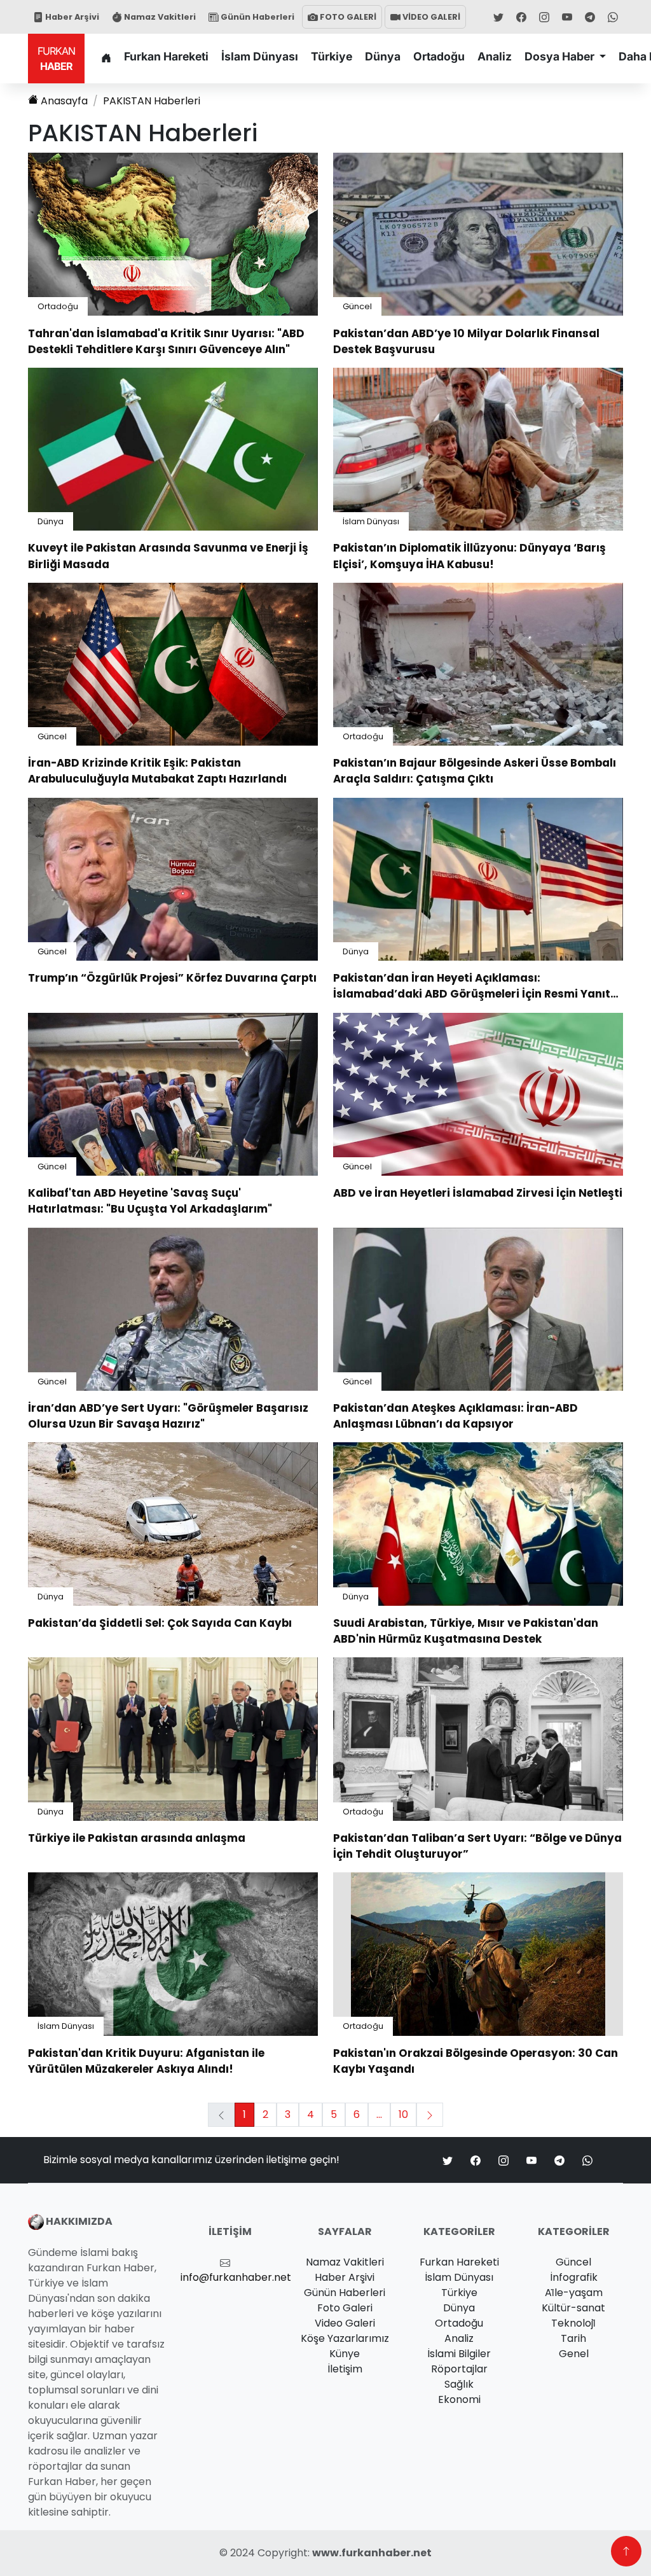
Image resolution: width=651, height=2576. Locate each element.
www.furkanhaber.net (372, 2553)
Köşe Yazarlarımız (345, 2338)
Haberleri (152, 101)
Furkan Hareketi (166, 56)
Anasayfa (64, 101)
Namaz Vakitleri (159, 17)
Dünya (383, 56)
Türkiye (332, 56)
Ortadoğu (439, 56)
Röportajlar (459, 2369)
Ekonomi (459, 2399)
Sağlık (459, 2384)
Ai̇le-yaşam (574, 2293)
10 (403, 2114)
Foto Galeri (345, 2308)
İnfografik (574, 2277)
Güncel (357, 306)
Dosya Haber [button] (561, 56)
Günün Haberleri (257, 17)
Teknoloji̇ (573, 2323)
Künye (345, 2354)
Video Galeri (345, 2323)
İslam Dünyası (260, 56)
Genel (574, 2354)
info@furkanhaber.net (236, 2277)
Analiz (495, 56)
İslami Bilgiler (459, 2354)
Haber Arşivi (71, 17)
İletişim (345, 2369)
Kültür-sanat (573, 2308)
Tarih (573, 2338)
